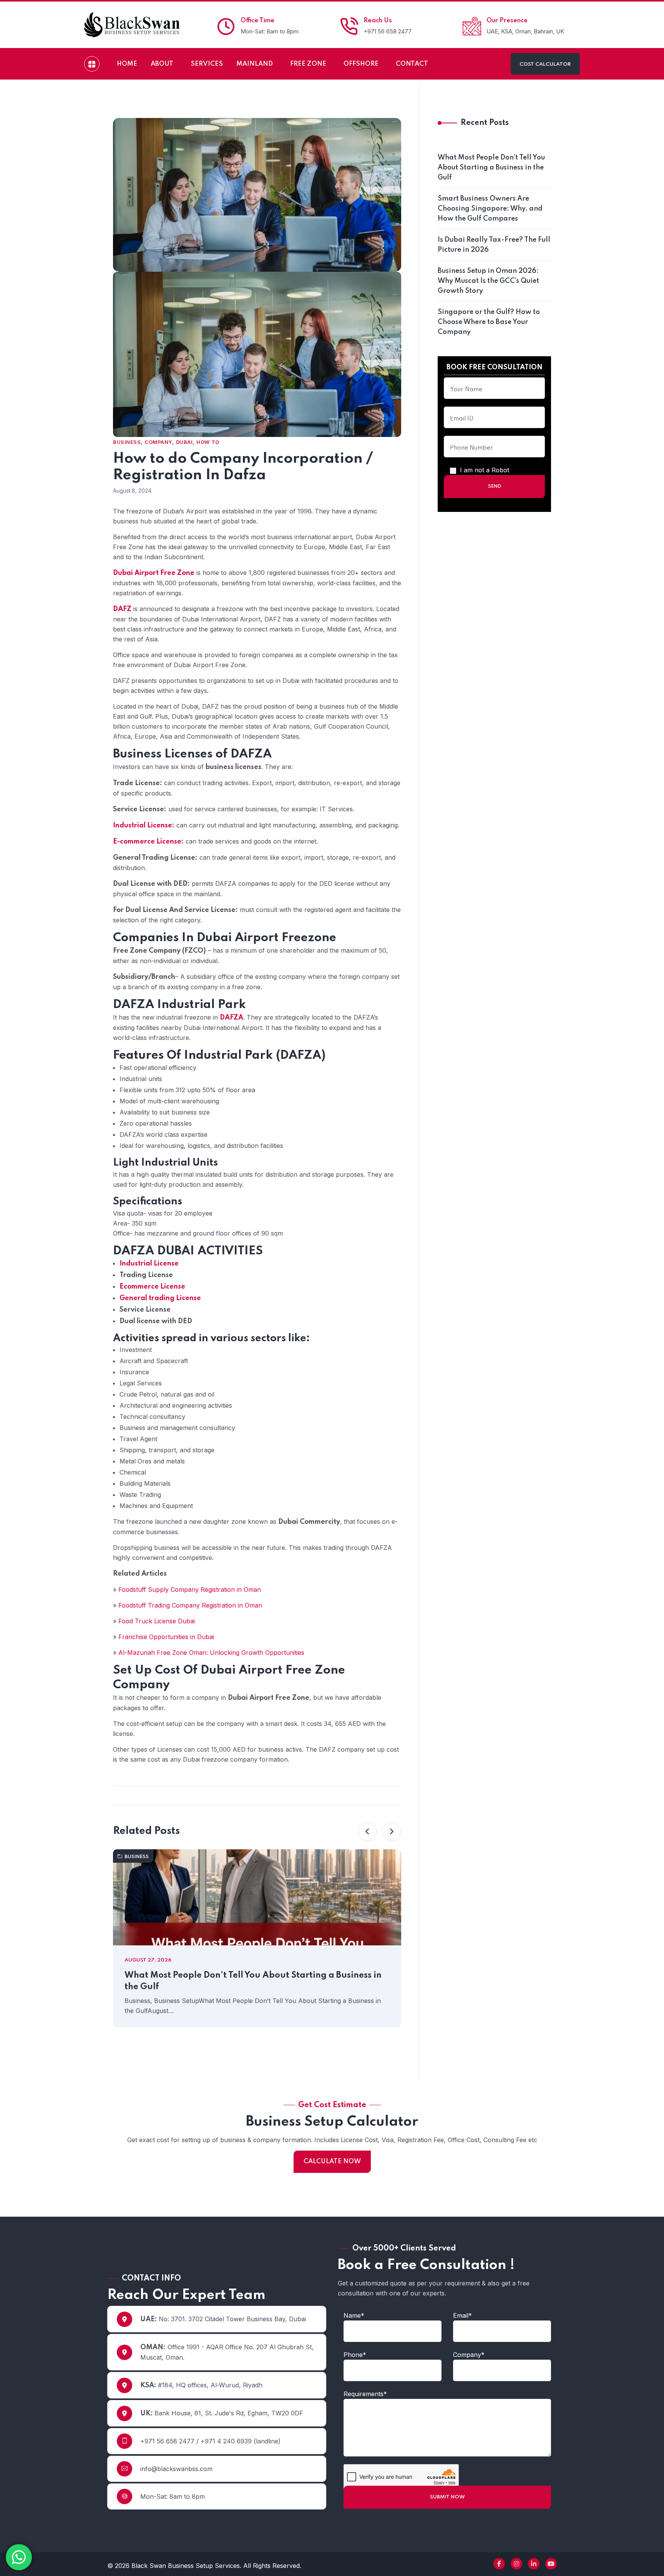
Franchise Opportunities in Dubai (166, 1637)
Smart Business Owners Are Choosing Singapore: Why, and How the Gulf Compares (490, 209)
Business (127, 442)
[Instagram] (516, 2564)
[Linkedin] (534, 2564)
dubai (184, 442)
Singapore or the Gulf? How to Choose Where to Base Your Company (489, 322)
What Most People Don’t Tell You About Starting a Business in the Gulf (253, 1981)
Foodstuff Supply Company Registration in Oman (190, 1589)
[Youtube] (551, 2564)
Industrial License (143, 825)
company (158, 442)
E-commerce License (147, 842)
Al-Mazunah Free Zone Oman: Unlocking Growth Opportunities (211, 1653)
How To (208, 442)
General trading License (160, 1298)
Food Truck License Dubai (157, 1621)
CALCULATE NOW (332, 2162)
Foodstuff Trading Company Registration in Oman (190, 1605)
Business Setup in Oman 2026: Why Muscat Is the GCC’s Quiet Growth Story (488, 281)
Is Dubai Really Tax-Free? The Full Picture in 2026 (494, 245)
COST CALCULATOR (545, 64)
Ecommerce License (152, 1287)
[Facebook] (499, 2564)
